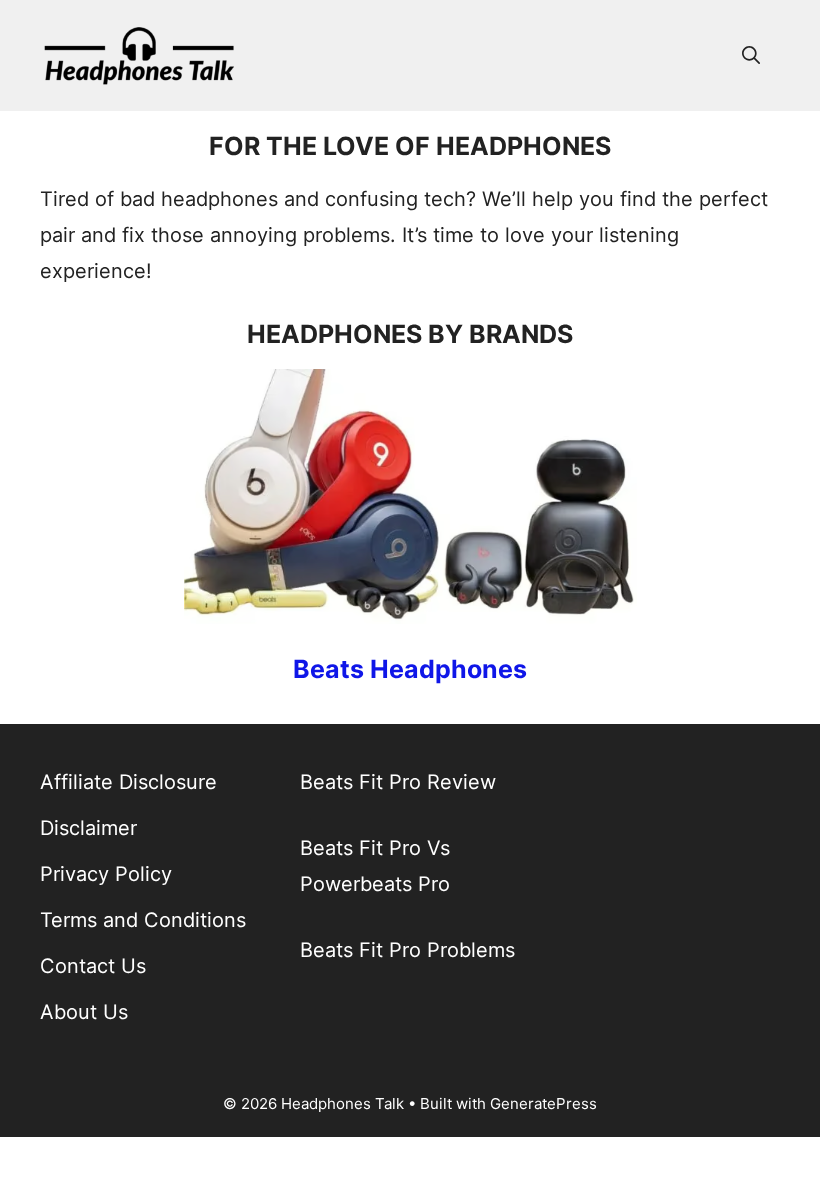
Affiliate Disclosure (128, 782)
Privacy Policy (106, 874)
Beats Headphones (410, 669)
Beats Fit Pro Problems (407, 950)
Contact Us (93, 966)
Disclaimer (88, 828)
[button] (751, 55)
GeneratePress (543, 1103)
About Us (84, 1012)
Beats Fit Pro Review (398, 782)
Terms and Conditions (143, 920)
